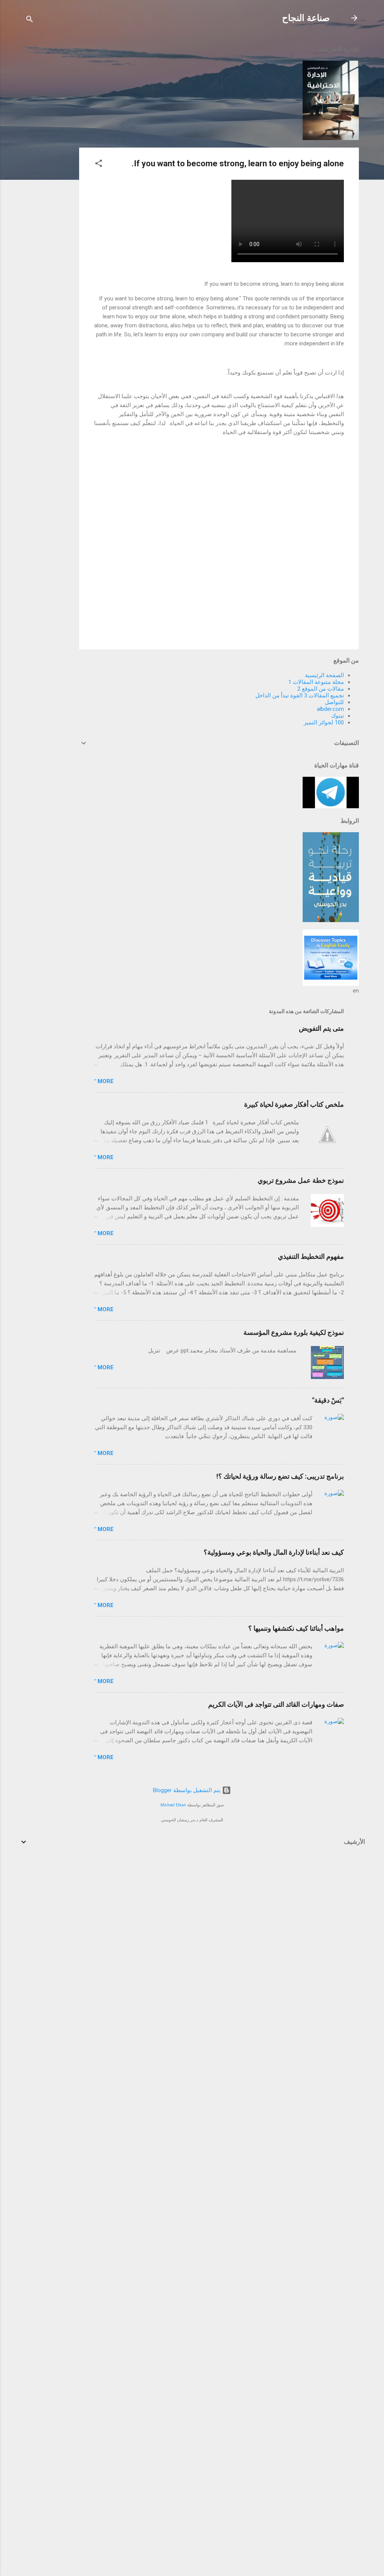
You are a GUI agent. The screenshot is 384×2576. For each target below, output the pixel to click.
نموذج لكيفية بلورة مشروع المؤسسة (294, 1332)
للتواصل (334, 702)
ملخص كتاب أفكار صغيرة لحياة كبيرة (294, 1104)
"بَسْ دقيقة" (328, 1400)
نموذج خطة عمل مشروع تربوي (301, 1180)
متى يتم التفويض (321, 1028)
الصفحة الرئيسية (324, 675)
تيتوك (337, 716)
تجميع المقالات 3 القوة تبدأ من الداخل (300, 695)
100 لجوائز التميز (324, 722)
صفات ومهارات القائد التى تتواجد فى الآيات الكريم (276, 1704)
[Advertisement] (49, 151)
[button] (99, 165)
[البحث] (30, 20)
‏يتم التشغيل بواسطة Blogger (187, 1790)
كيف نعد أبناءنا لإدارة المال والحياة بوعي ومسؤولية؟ (274, 1552)
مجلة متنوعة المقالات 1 (316, 682)
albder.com (330, 709)
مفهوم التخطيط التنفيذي (311, 1256)
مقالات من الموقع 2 (321, 689)
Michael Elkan (173, 1805)
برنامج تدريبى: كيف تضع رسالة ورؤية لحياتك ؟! (280, 1476)
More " (104, 1081)
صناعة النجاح (306, 18)
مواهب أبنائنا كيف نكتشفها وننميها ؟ (296, 1628)
